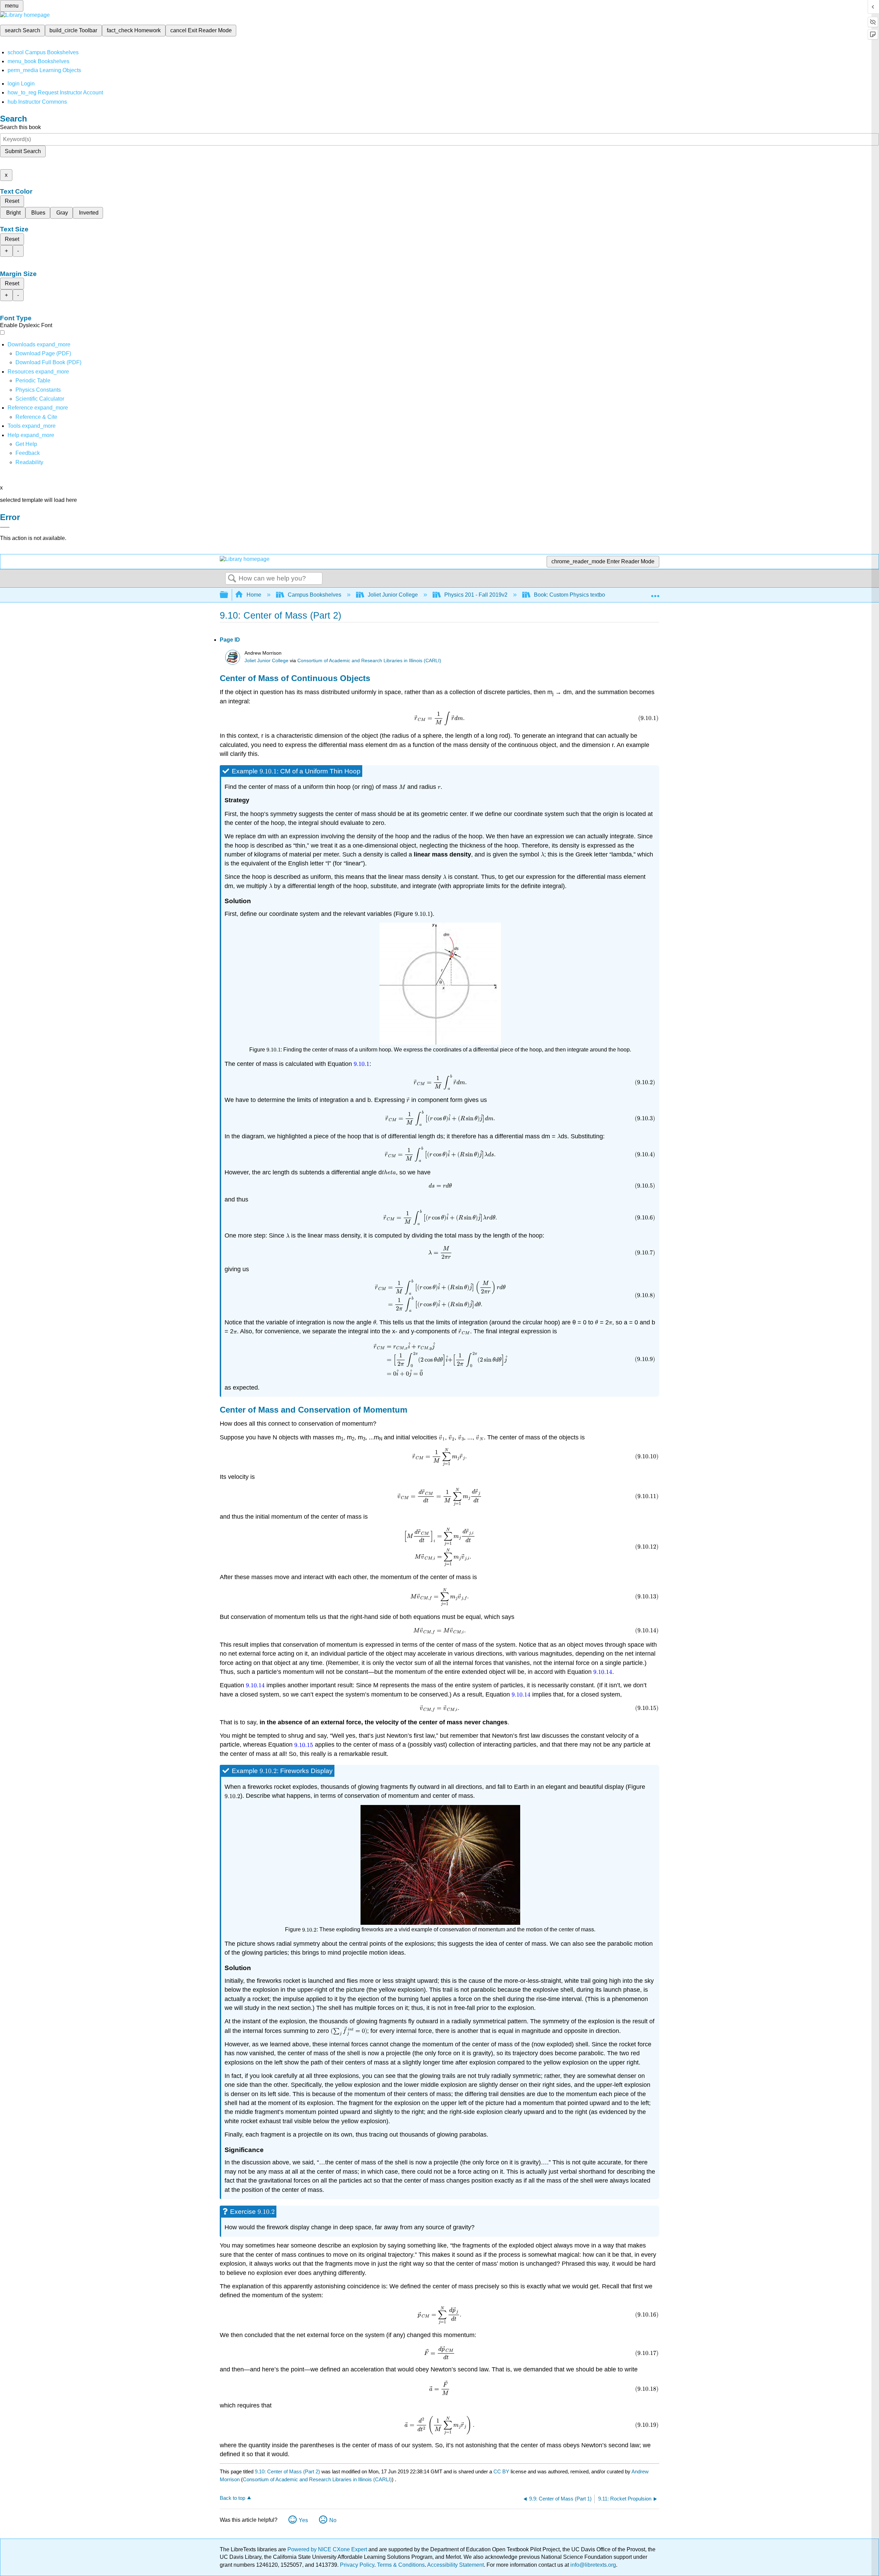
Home (254, 595)
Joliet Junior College (393, 595)
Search (232, 579)
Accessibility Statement (455, 2565)
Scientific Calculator (40, 399)
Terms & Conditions (401, 2565)
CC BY (502, 2471)
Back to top (232, 2498)
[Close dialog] (5, 527)
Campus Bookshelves (315, 595)
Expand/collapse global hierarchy (228, 595)
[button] (28, 453)
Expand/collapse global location (655, 593)
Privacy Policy (357, 2565)
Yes (303, 2520)
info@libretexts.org (592, 2565)
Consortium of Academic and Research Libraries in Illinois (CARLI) (369, 661)
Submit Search (23, 151)
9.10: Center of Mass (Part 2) (287, 2471)
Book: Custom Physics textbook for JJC (582, 595)
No (333, 2520)
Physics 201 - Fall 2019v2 (476, 595)
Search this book (20, 127)
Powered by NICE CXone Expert (328, 2549)
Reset (12, 201)
